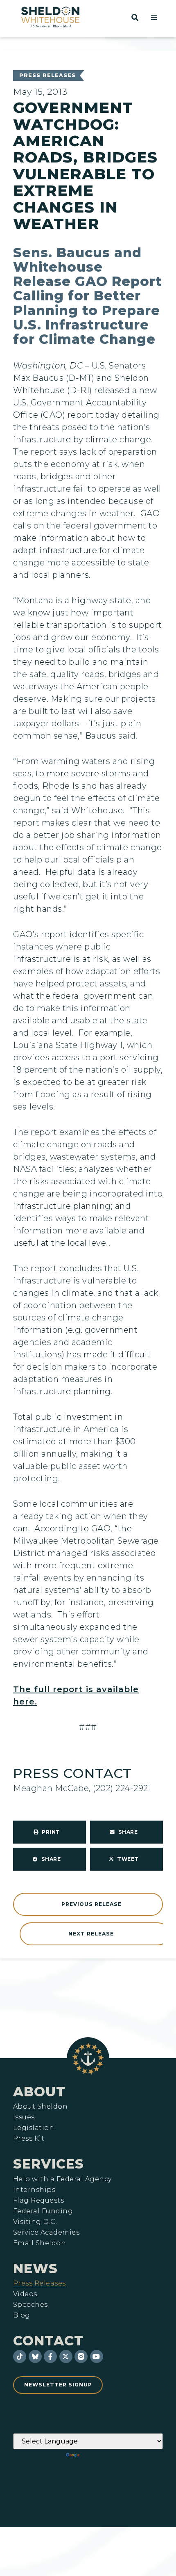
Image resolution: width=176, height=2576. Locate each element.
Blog (22, 2315)
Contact (48, 2341)
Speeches (30, 2305)
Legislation (34, 2128)
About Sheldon (40, 2107)
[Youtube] (97, 2356)
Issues (24, 2117)
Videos (25, 2294)
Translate (104, 2455)
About (39, 2092)
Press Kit (29, 2139)
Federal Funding (43, 2211)
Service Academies (46, 2233)
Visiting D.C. (35, 2222)
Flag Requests (38, 2201)
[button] (154, 17)
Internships (34, 2190)
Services (49, 2164)
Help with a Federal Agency (62, 2179)
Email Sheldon (39, 2243)
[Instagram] (81, 2356)
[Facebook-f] (50, 2356)
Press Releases (47, 75)
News (35, 2268)
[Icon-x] (66, 2356)
